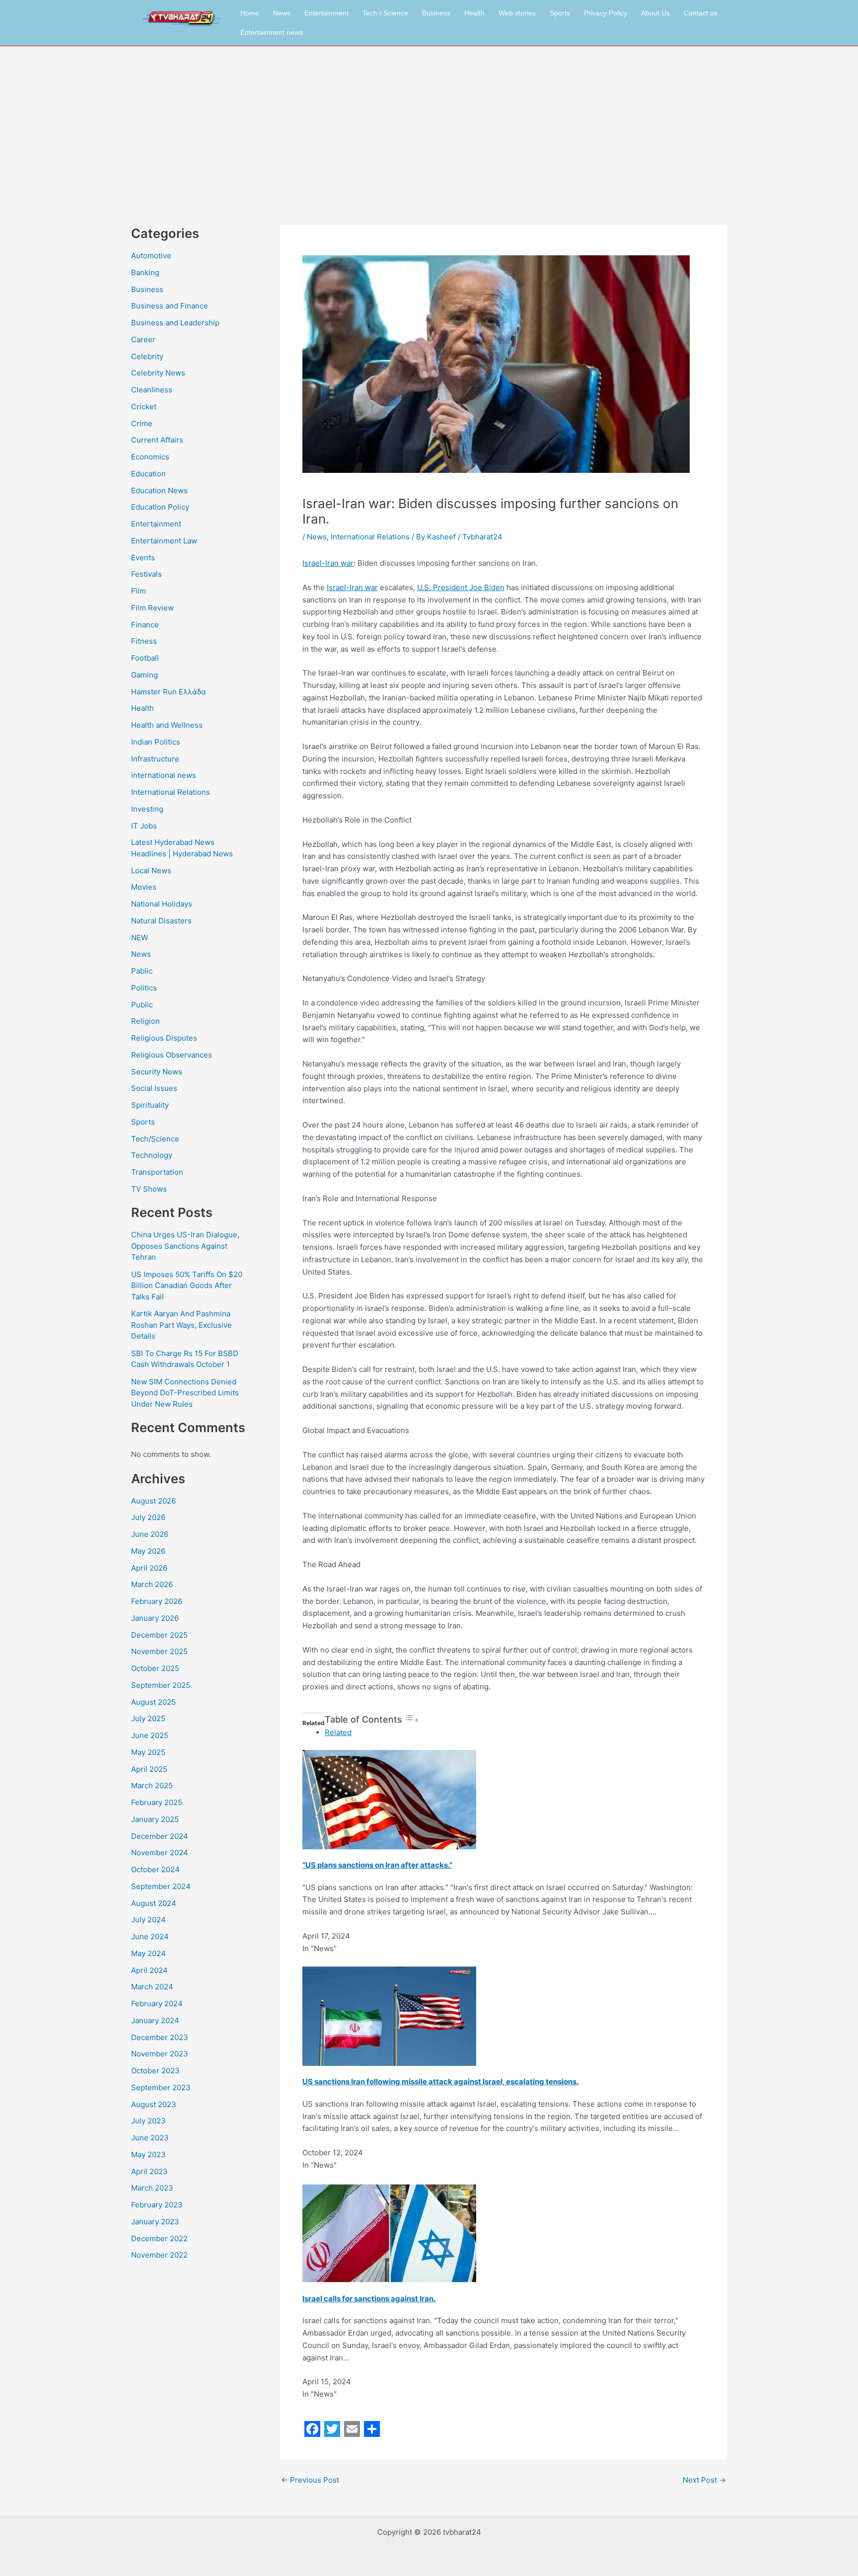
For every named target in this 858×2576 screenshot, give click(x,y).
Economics (150, 457)
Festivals (146, 574)
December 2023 (160, 2037)
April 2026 (149, 1568)
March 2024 (152, 1987)
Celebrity (147, 356)
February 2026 (157, 1601)
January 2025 (155, 1819)
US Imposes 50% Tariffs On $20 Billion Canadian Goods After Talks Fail (187, 1286)
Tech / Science (385, 13)
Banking (145, 272)
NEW (140, 938)
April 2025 (149, 1769)
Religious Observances (172, 1055)
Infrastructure (155, 759)
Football (145, 658)
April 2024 (149, 1970)
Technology (152, 1155)
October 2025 (155, 1668)
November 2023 (160, 2054)
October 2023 (155, 2071)
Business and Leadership (175, 323)
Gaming (144, 675)
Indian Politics (156, 742)
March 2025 (152, 1785)
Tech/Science (155, 1139)
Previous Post (310, 2480)
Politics (144, 988)
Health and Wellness (167, 725)
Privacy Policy (606, 13)
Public (142, 1005)
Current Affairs (157, 440)
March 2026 (152, 1584)
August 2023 (154, 2104)
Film (139, 591)
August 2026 (153, 1501)
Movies (144, 887)
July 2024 (148, 1920)
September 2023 (161, 2087)
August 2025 (153, 1702)
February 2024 (157, 2004)
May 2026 (148, 1551)
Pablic (142, 971)
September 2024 (161, 1886)
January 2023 (155, 2222)
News (282, 13)
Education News (159, 491)
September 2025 (161, 1685)
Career (143, 340)
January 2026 (155, 1618)
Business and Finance (170, 306)
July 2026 (148, 1517)
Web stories (517, 13)
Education (148, 474)
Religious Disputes (164, 1038)
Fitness (144, 641)
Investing (147, 809)
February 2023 (157, 2205)
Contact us (701, 13)
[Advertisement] (429, 121)
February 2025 (157, 1802)
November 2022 (159, 2255)
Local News (151, 871)
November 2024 (160, 1853)
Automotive (151, 256)
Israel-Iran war (328, 563)
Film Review (152, 608)
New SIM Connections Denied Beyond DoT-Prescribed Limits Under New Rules (185, 1393)
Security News (157, 1072)
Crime (142, 423)
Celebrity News (158, 373)
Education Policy (160, 507)
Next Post (704, 2480)
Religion (145, 1021)
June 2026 (150, 1534)
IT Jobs (144, 826)
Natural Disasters (161, 921)
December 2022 (159, 2238)
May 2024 (148, 1953)
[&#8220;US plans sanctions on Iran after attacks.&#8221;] (389, 1799)
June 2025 (150, 1735)
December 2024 (160, 1836)
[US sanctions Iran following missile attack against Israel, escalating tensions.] (389, 2015)
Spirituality (150, 1105)
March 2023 (152, 2188)
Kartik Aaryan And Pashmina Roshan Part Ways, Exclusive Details (181, 1325)
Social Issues (154, 1088)
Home (250, 13)
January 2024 (155, 2020)
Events (143, 558)
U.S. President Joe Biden (461, 587)
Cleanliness (152, 390)
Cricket (144, 407)
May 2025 (148, 1752)
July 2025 (148, 1718)
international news (164, 775)
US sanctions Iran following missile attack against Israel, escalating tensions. (440, 2082)
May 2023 (148, 2155)
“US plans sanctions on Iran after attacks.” (377, 1865)
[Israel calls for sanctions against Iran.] (389, 2233)
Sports (560, 13)
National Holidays (162, 904)
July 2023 (148, 2121)
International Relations (171, 792)
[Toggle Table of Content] (412, 1720)
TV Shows (149, 1189)
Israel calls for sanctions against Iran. (369, 2299)
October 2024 (155, 1869)
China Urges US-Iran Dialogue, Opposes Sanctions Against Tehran (185, 1246)
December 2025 (159, 1635)
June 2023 (150, 2138)
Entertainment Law (164, 541)
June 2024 (150, 1936)
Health (474, 13)
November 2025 (159, 1651)
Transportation (157, 1172)
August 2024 (154, 1903)
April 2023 (149, 2171)
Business (436, 13)
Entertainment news (272, 32)
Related (338, 1732)
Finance (145, 625)
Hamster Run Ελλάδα (169, 692)
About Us (655, 13)
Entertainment (326, 13)
